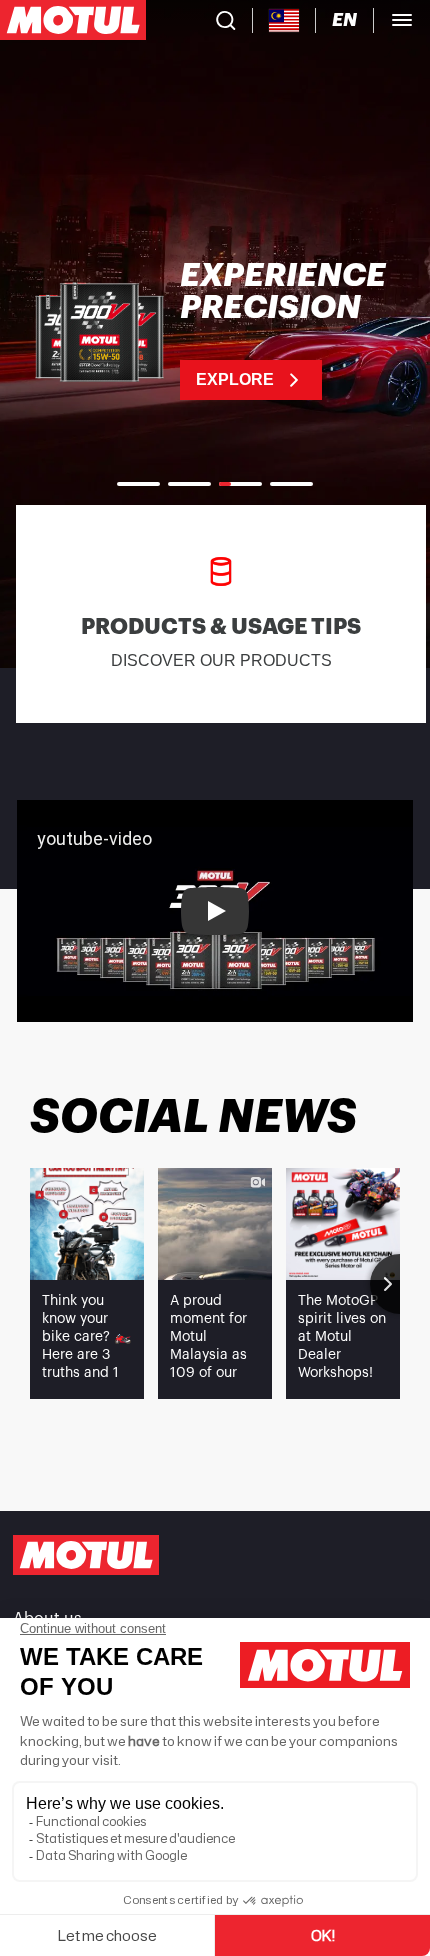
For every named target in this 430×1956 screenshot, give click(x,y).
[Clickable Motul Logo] (73, 20)
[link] (215, 330)
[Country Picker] (284, 20)
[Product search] (226, 20)
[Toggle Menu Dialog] (402, 20)
